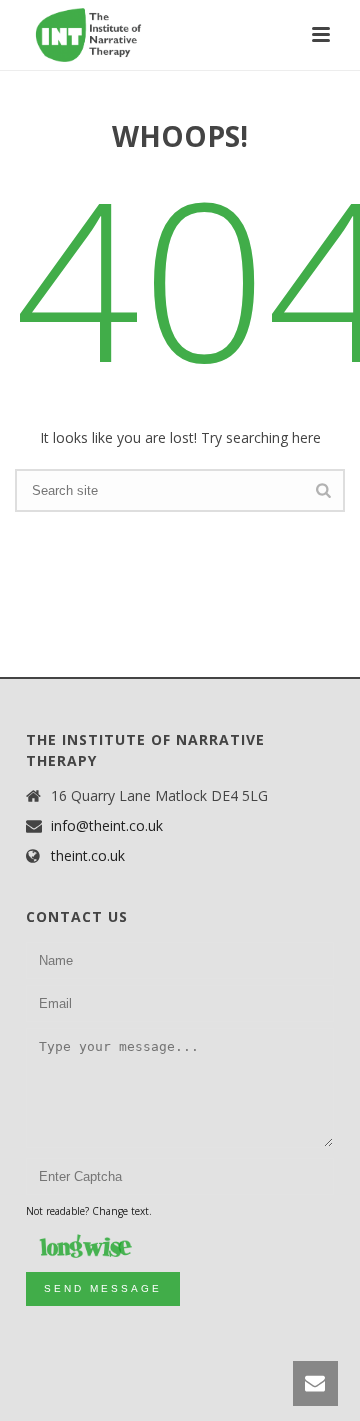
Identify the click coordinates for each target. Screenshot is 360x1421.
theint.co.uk (88, 856)
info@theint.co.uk (107, 826)
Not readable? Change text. (89, 1211)
